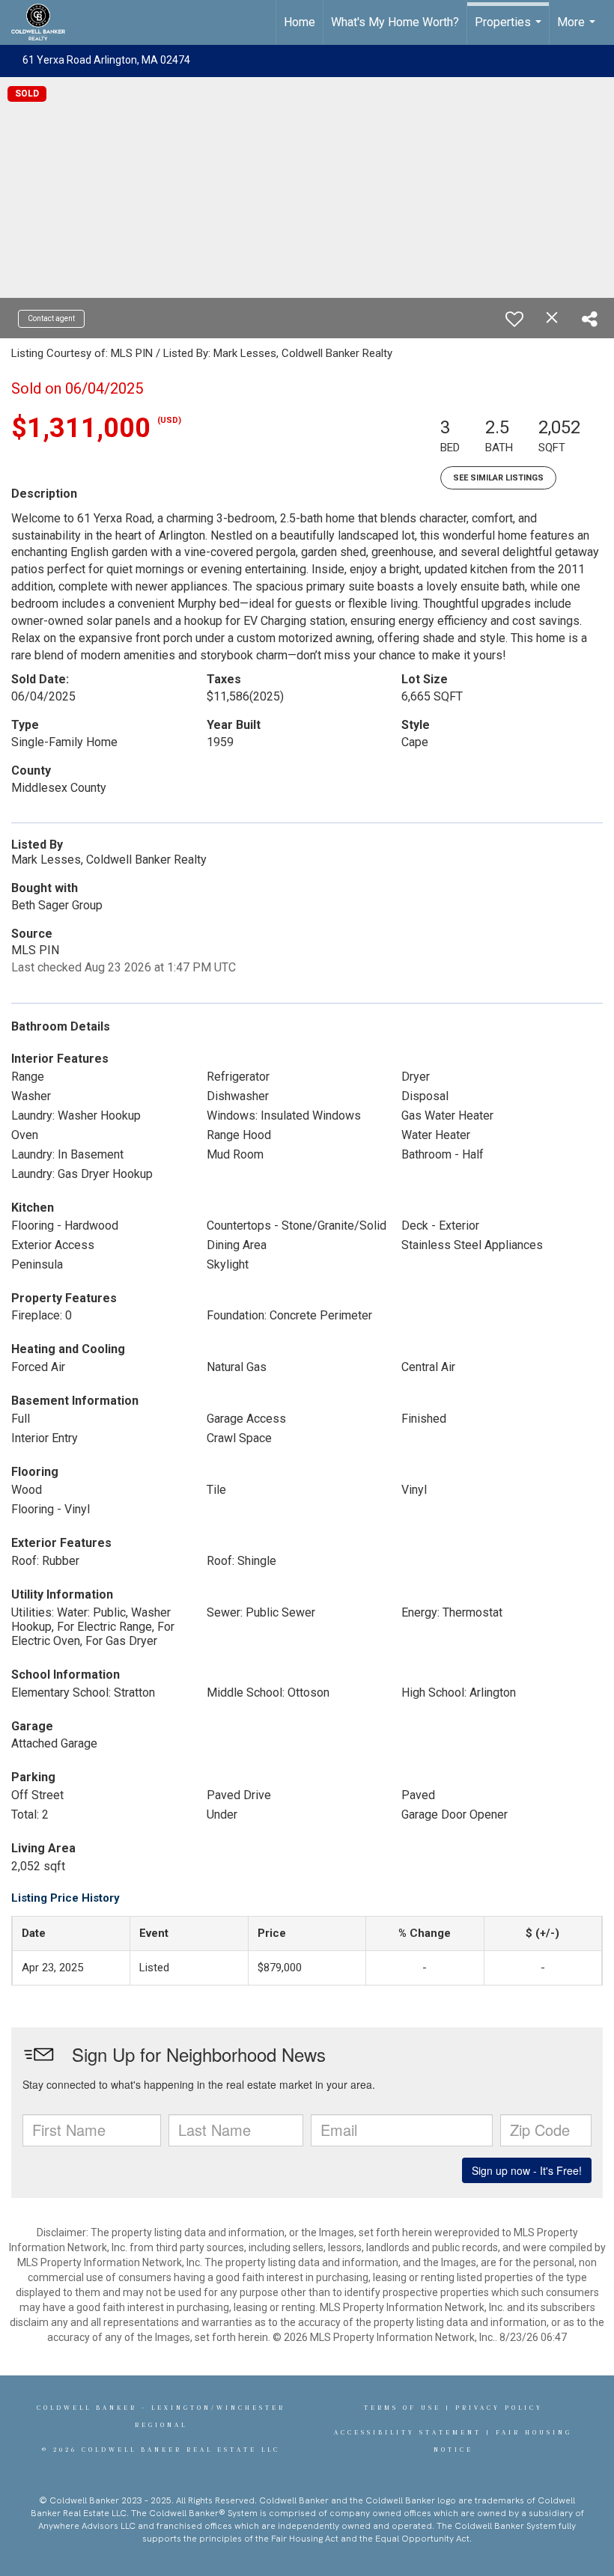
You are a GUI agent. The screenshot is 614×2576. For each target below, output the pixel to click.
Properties (510, 30)
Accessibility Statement (408, 2432)
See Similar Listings (498, 478)
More (578, 30)
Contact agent (51, 318)
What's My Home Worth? (395, 22)
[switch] (514, 319)
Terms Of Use (402, 2408)
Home (300, 22)
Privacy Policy (499, 2408)
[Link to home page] (46, 22)
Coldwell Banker (87, 2408)
